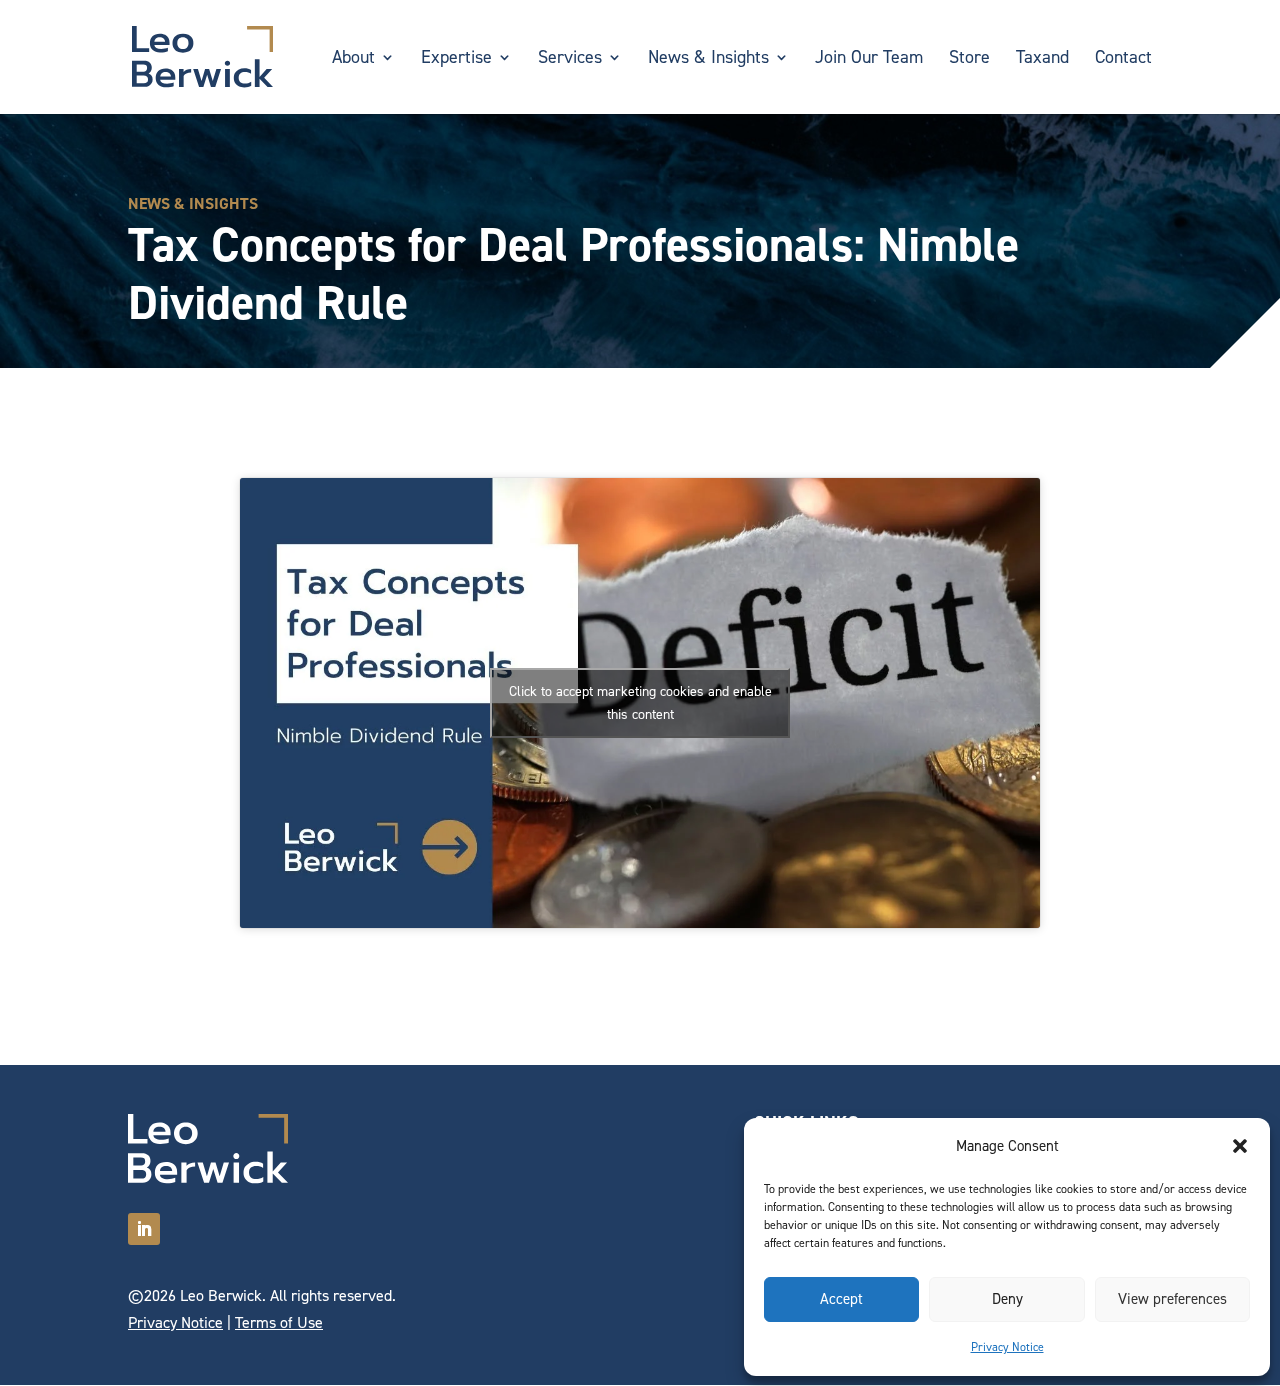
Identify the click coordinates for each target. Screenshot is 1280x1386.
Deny (1007, 1299)
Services (570, 59)
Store (969, 59)
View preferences (1172, 1299)
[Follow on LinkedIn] (144, 1229)
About (353, 59)
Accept (841, 1299)
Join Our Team (869, 59)
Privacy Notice (1007, 1347)
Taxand (1042, 59)
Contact (1123, 59)
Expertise (456, 59)
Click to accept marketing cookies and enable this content (640, 703)
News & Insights (708, 59)
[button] (1240, 1146)
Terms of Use (279, 1322)
